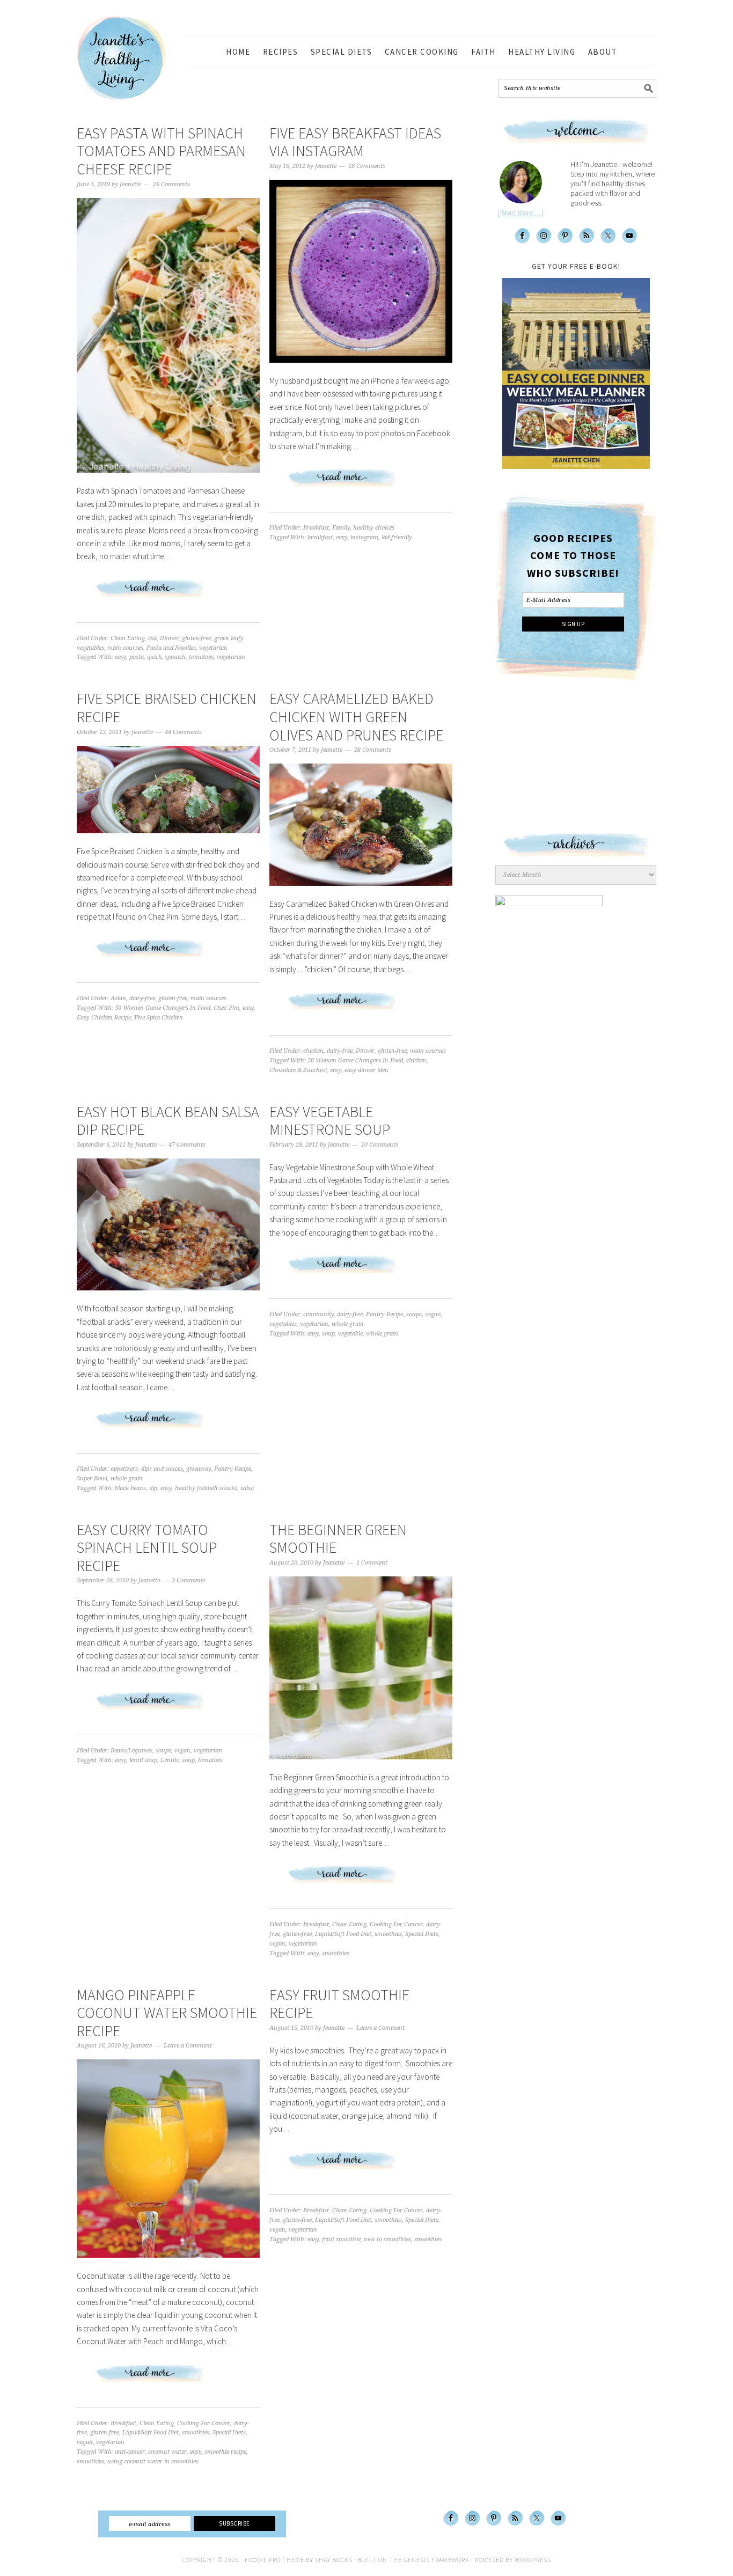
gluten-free (196, 638)
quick (154, 657)
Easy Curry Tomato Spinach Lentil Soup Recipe (147, 1548)
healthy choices (374, 528)
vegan (433, 1314)
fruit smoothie (341, 2239)
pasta (137, 657)
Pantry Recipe (233, 1469)
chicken (313, 1051)
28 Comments (373, 750)
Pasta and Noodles (171, 648)
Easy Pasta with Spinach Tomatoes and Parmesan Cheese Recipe (161, 151)
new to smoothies (387, 2239)
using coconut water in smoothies (153, 2461)
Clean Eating (128, 638)
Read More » (168, 593)
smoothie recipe (225, 2452)
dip (153, 1488)
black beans (130, 1488)
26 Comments (171, 184)
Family (341, 528)
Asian (118, 998)
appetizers (124, 1469)
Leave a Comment (188, 2046)
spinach (175, 657)
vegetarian (213, 648)
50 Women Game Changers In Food (163, 1008)
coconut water (167, 2452)
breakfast (320, 537)
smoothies (388, 1934)
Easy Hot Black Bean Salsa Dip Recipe (168, 1121)
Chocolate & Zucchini (298, 1070)
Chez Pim (226, 1008)
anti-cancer (130, 2452)
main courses (125, 648)
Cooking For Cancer (396, 1924)
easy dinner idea (366, 1070)
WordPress (533, 2560)
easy (120, 657)
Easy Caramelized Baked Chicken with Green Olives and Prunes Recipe (356, 717)
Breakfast (316, 528)
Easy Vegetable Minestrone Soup (330, 1121)
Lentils (170, 1760)
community (318, 1314)
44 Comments (183, 732)
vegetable (350, 1334)
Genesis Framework (437, 2560)
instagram (364, 537)
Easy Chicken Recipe (104, 1018)
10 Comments (380, 1145)
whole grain (127, 1478)
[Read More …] (521, 212)
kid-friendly (397, 537)
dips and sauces (162, 1469)
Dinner (169, 638)
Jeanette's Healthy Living (130, 58)
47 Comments (187, 1145)
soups (414, 1314)
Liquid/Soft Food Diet (343, 1934)
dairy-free (142, 998)
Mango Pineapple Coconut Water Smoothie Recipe (167, 2013)
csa (152, 638)
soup (328, 1334)
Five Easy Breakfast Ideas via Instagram (355, 142)
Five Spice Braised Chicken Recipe (167, 708)
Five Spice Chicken (159, 1018)
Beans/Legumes (131, 1751)
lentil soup (143, 1760)
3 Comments (189, 1580)
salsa (247, 1488)
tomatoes (201, 657)
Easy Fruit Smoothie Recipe (339, 2004)
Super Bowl (92, 1478)
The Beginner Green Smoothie (338, 1539)
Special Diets (422, 1934)
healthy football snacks (206, 1488)
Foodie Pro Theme (274, 2560)
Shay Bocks (334, 2560)
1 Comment (372, 1563)
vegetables (283, 1324)
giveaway (199, 1469)
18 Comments (367, 166)
